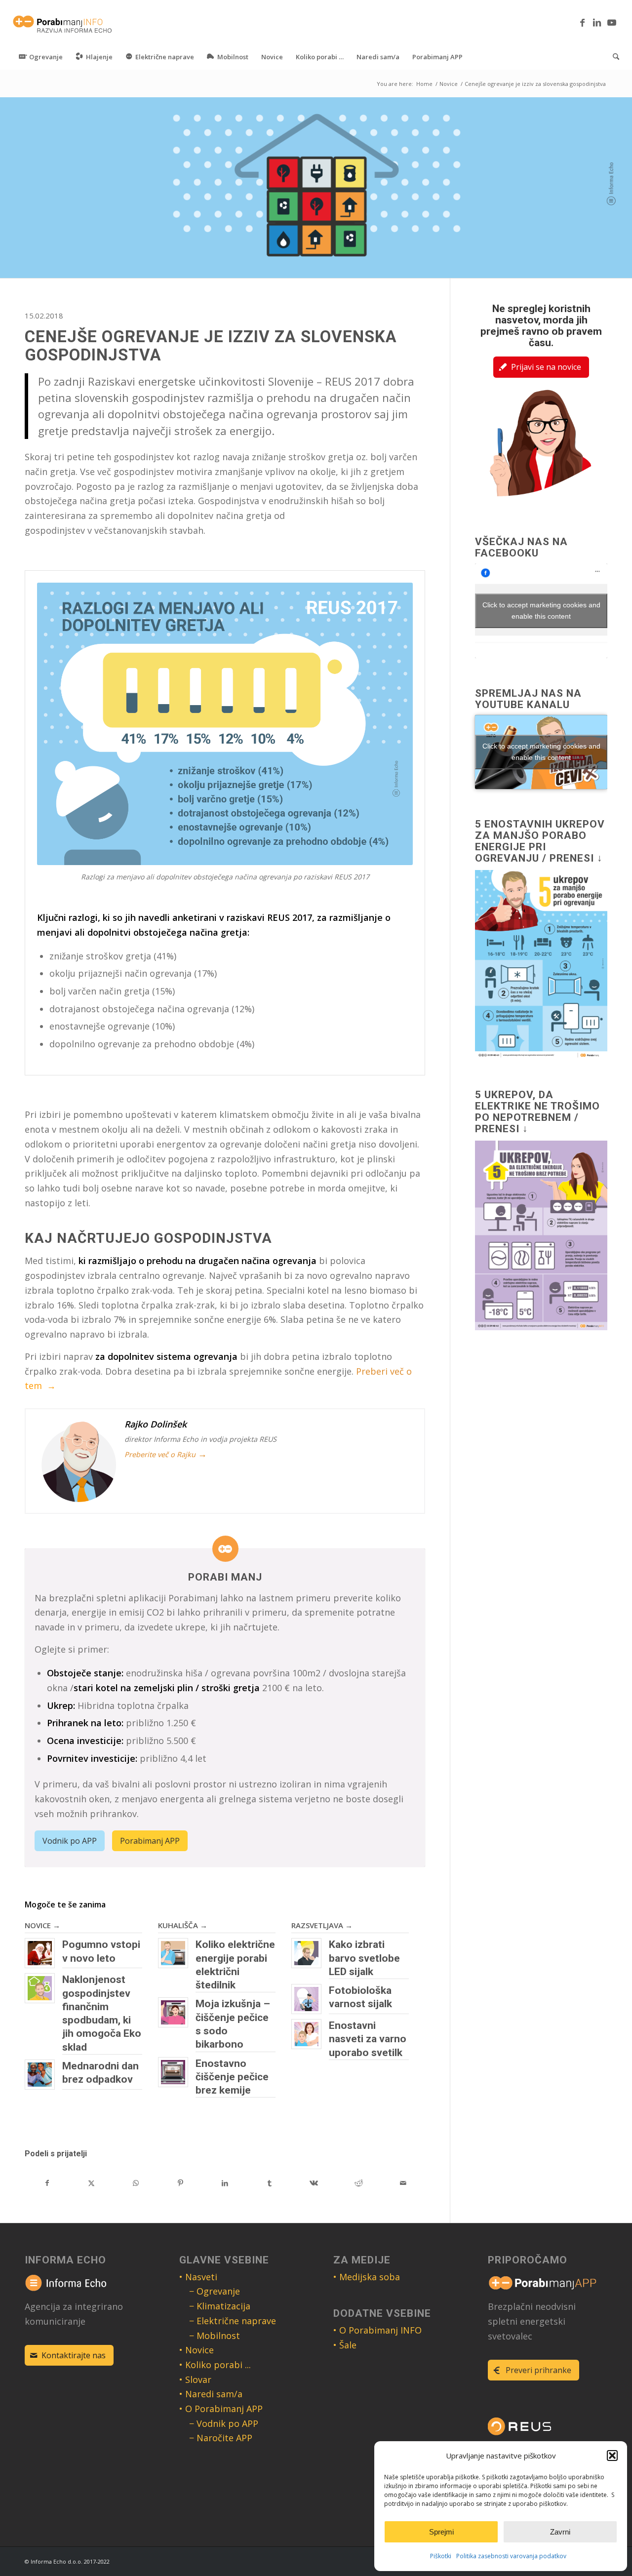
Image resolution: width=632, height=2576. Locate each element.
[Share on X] (91, 2183)
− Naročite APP (221, 2438)
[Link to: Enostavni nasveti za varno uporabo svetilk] (306, 2034)
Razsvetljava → (322, 1925)
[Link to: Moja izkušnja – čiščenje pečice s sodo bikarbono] (173, 2012)
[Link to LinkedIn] (597, 22)
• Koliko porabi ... (215, 2365)
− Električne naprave (233, 2321)
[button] (612, 2456)
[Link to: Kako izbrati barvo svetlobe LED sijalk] (306, 1953)
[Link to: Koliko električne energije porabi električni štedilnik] (173, 1953)
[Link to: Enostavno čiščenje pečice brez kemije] (173, 2072)
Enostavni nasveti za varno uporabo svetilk (368, 2039)
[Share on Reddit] (358, 2183)
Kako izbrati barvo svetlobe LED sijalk (364, 1958)
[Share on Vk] (314, 2183)
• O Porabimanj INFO (377, 2330)
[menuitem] (41, 57)
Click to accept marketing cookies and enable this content (541, 611)
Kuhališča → (183, 1925)
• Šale (345, 2345)
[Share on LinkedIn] (225, 2183)
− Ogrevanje (215, 2291)
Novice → (42, 1925)
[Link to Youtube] (612, 22)
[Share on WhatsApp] (136, 2183)
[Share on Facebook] (47, 2183)
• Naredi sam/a (211, 2394)
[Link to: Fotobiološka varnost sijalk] (306, 1999)
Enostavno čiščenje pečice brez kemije (232, 2077)
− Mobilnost (215, 2336)
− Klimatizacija (220, 2306)
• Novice (197, 2350)
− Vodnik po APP (224, 2423)
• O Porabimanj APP (221, 2409)
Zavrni (560, 2532)
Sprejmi (441, 2532)
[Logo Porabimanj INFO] (63, 22)
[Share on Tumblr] (270, 2183)
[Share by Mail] (403, 2183)
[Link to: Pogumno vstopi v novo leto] (40, 1953)
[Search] (613, 57)
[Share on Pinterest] (180, 2183)
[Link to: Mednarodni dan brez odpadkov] (40, 2075)
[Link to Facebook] (582, 22)
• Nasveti (198, 2277)
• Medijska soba (367, 2277)
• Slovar (195, 2379)
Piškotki (441, 2556)
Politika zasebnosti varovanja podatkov (511, 2556)
